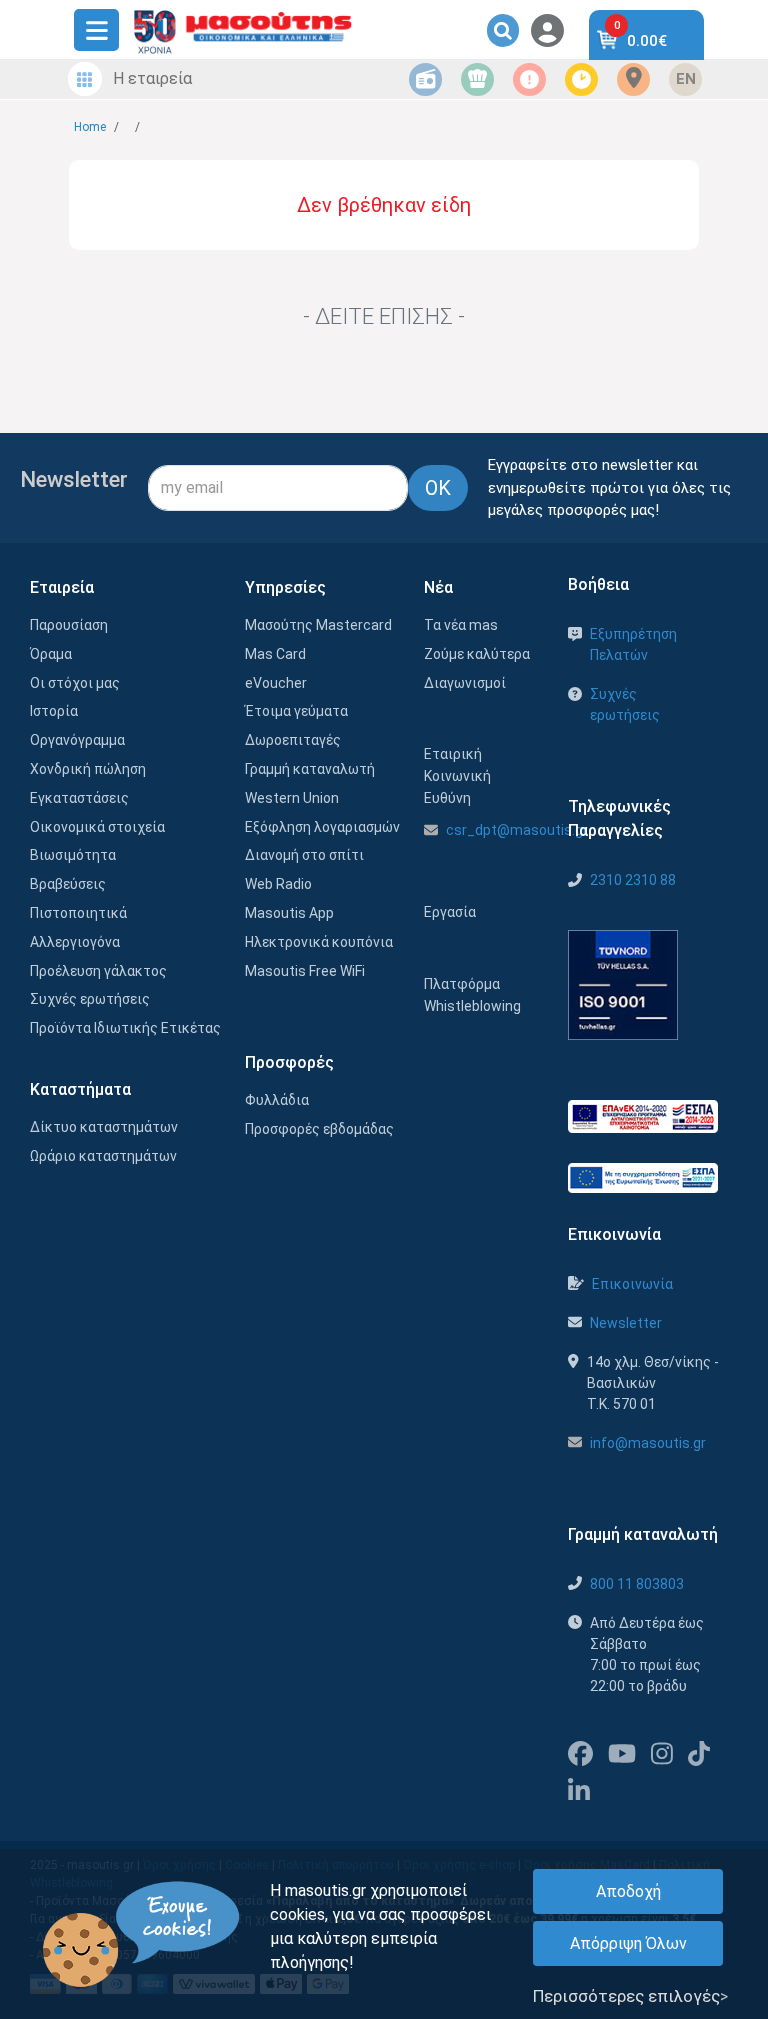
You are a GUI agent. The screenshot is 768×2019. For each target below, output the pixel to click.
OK (438, 488)
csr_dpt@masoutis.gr (517, 830)
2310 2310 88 (633, 880)
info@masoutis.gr (648, 1443)
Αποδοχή (628, 1891)
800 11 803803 (637, 1584)
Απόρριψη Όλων (628, 1943)
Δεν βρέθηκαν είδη (384, 205)
